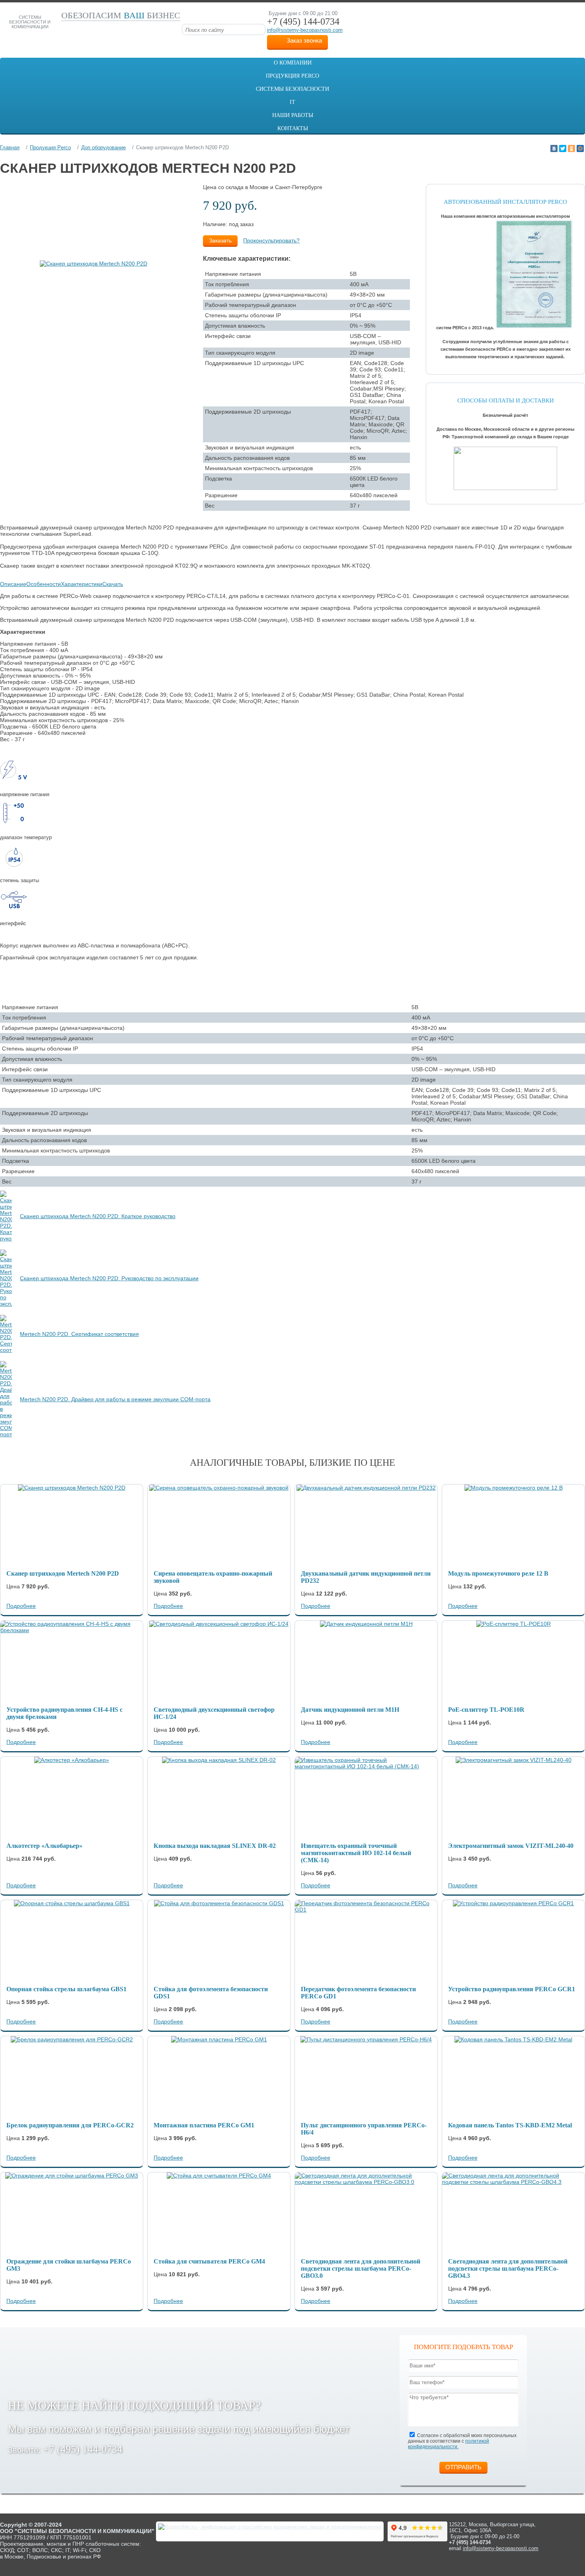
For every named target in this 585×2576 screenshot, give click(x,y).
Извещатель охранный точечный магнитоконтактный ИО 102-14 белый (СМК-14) (356, 1853)
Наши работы (293, 115)
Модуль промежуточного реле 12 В (498, 1573)
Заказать (220, 240)
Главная (10, 147)
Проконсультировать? (271, 240)
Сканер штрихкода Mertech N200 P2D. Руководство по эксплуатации (109, 1278)
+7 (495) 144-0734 (83, 2449)
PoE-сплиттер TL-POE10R (486, 1710)
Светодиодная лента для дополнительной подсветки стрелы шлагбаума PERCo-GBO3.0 (361, 2268)
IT (292, 102)
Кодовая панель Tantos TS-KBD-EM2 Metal (510, 2125)
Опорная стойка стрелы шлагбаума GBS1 (66, 1989)
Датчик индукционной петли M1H (350, 1710)
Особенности (44, 584)
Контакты (293, 128)
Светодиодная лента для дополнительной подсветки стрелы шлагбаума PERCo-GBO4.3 (508, 2268)
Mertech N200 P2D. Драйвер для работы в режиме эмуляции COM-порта (115, 1399)
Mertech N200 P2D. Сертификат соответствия (79, 1334)
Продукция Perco (292, 76)
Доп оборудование (103, 147)
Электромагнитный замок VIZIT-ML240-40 (511, 1846)
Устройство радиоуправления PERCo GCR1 (512, 1989)
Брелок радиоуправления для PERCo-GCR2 (70, 2125)
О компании (293, 63)
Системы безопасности (292, 89)
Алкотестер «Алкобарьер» (44, 1846)
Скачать (113, 584)
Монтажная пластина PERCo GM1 (204, 2125)
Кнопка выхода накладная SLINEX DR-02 (215, 1846)
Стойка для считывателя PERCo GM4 (209, 2261)
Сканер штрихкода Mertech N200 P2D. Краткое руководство (98, 1216)
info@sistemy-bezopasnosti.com (305, 30)
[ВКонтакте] (554, 148)
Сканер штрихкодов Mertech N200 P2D (63, 1573)
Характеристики (82, 584)
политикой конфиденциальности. (448, 2444)
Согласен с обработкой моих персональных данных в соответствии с (462, 2441)
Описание (13, 584)
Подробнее (21, 1606)
